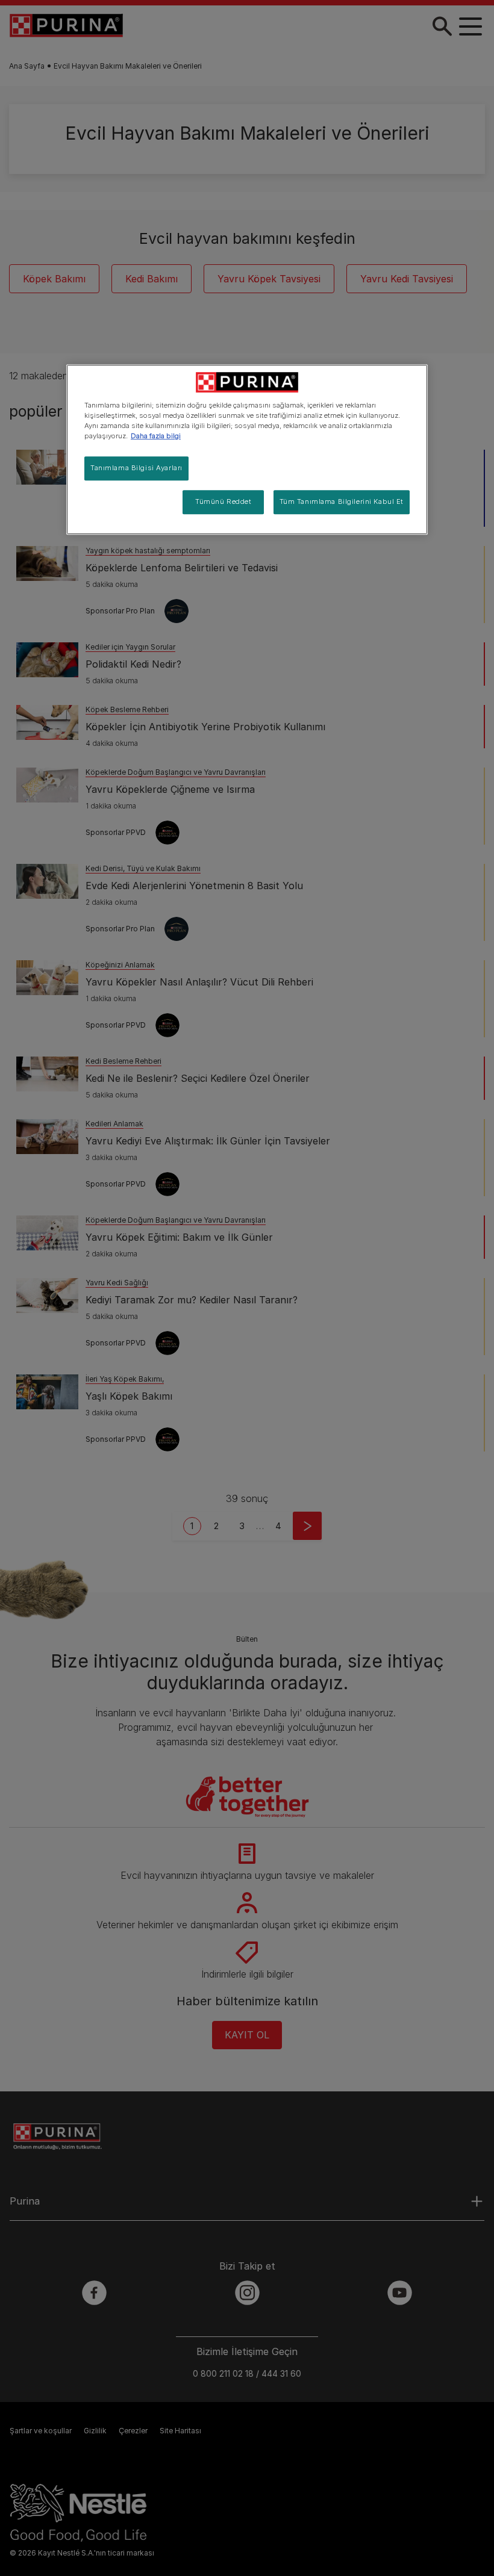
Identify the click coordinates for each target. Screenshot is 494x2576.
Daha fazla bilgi (156, 436)
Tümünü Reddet (223, 501)
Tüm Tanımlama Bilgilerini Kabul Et (342, 501)
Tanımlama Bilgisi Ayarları (136, 468)
